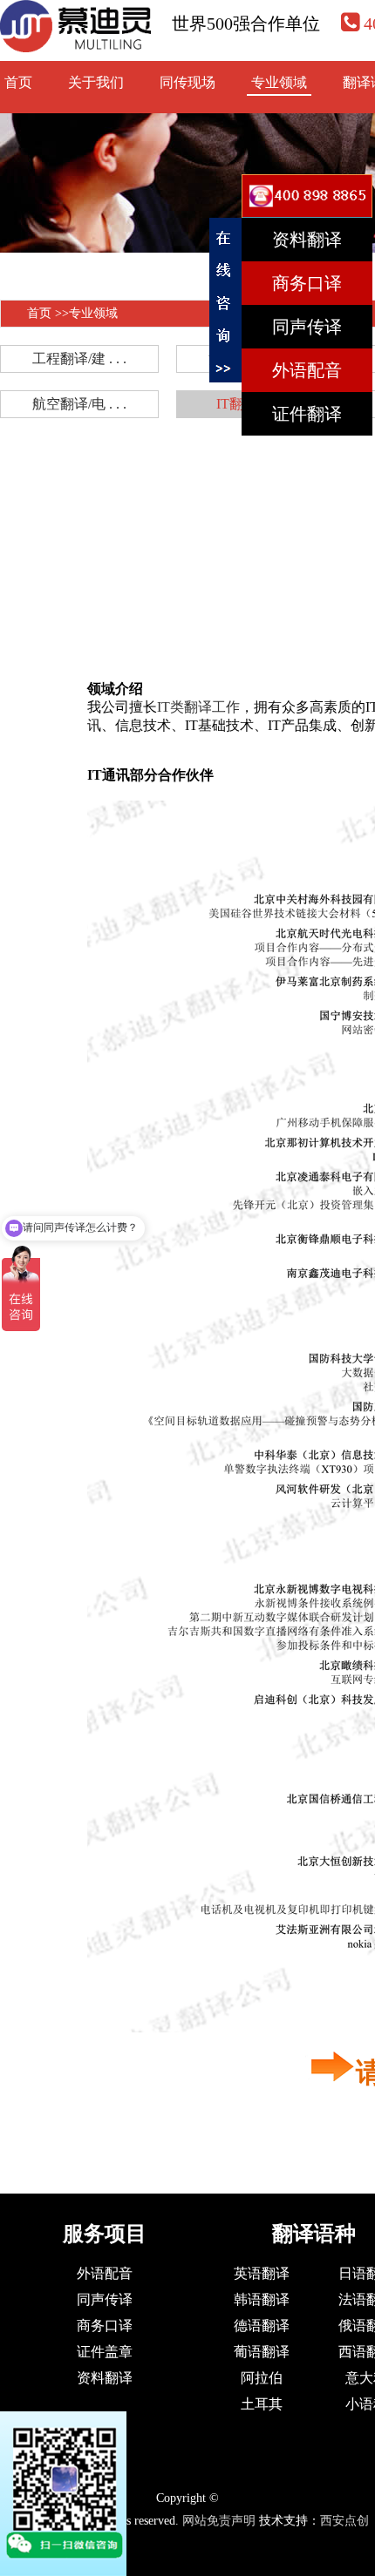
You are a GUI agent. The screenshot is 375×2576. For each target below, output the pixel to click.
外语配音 (105, 2273)
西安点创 (344, 2521)
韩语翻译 (262, 2299)
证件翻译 (307, 414)
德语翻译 (262, 2326)
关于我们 (96, 82)
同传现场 (187, 82)
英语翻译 (262, 2273)
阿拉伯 (262, 2378)
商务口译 (105, 2326)
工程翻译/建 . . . (79, 358)
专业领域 (279, 82)
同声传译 (105, 2299)
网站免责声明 (219, 2521)
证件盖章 (105, 2352)
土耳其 (262, 2404)
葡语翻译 (262, 2352)
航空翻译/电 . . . (79, 404)
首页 (18, 82)
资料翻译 (105, 2378)
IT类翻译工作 (198, 707)
